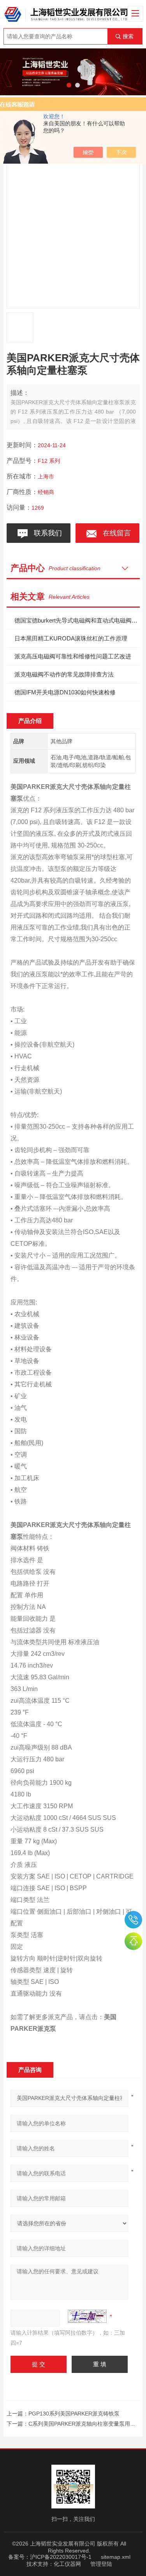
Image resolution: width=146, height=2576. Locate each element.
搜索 (128, 36)
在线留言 (115, 533)
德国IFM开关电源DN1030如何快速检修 (65, 692)
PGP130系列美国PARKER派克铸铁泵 (74, 2414)
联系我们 (46, 533)
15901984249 (133, 1920)
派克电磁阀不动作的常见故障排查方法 (64, 674)
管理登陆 (101, 2564)
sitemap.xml (116, 2557)
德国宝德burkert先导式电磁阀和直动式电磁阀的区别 (77, 620)
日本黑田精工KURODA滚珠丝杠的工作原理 (71, 638)
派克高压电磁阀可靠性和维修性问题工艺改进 (73, 656)
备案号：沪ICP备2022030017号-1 (50, 2557)
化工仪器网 (67, 2564)
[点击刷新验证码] (87, 2316)
